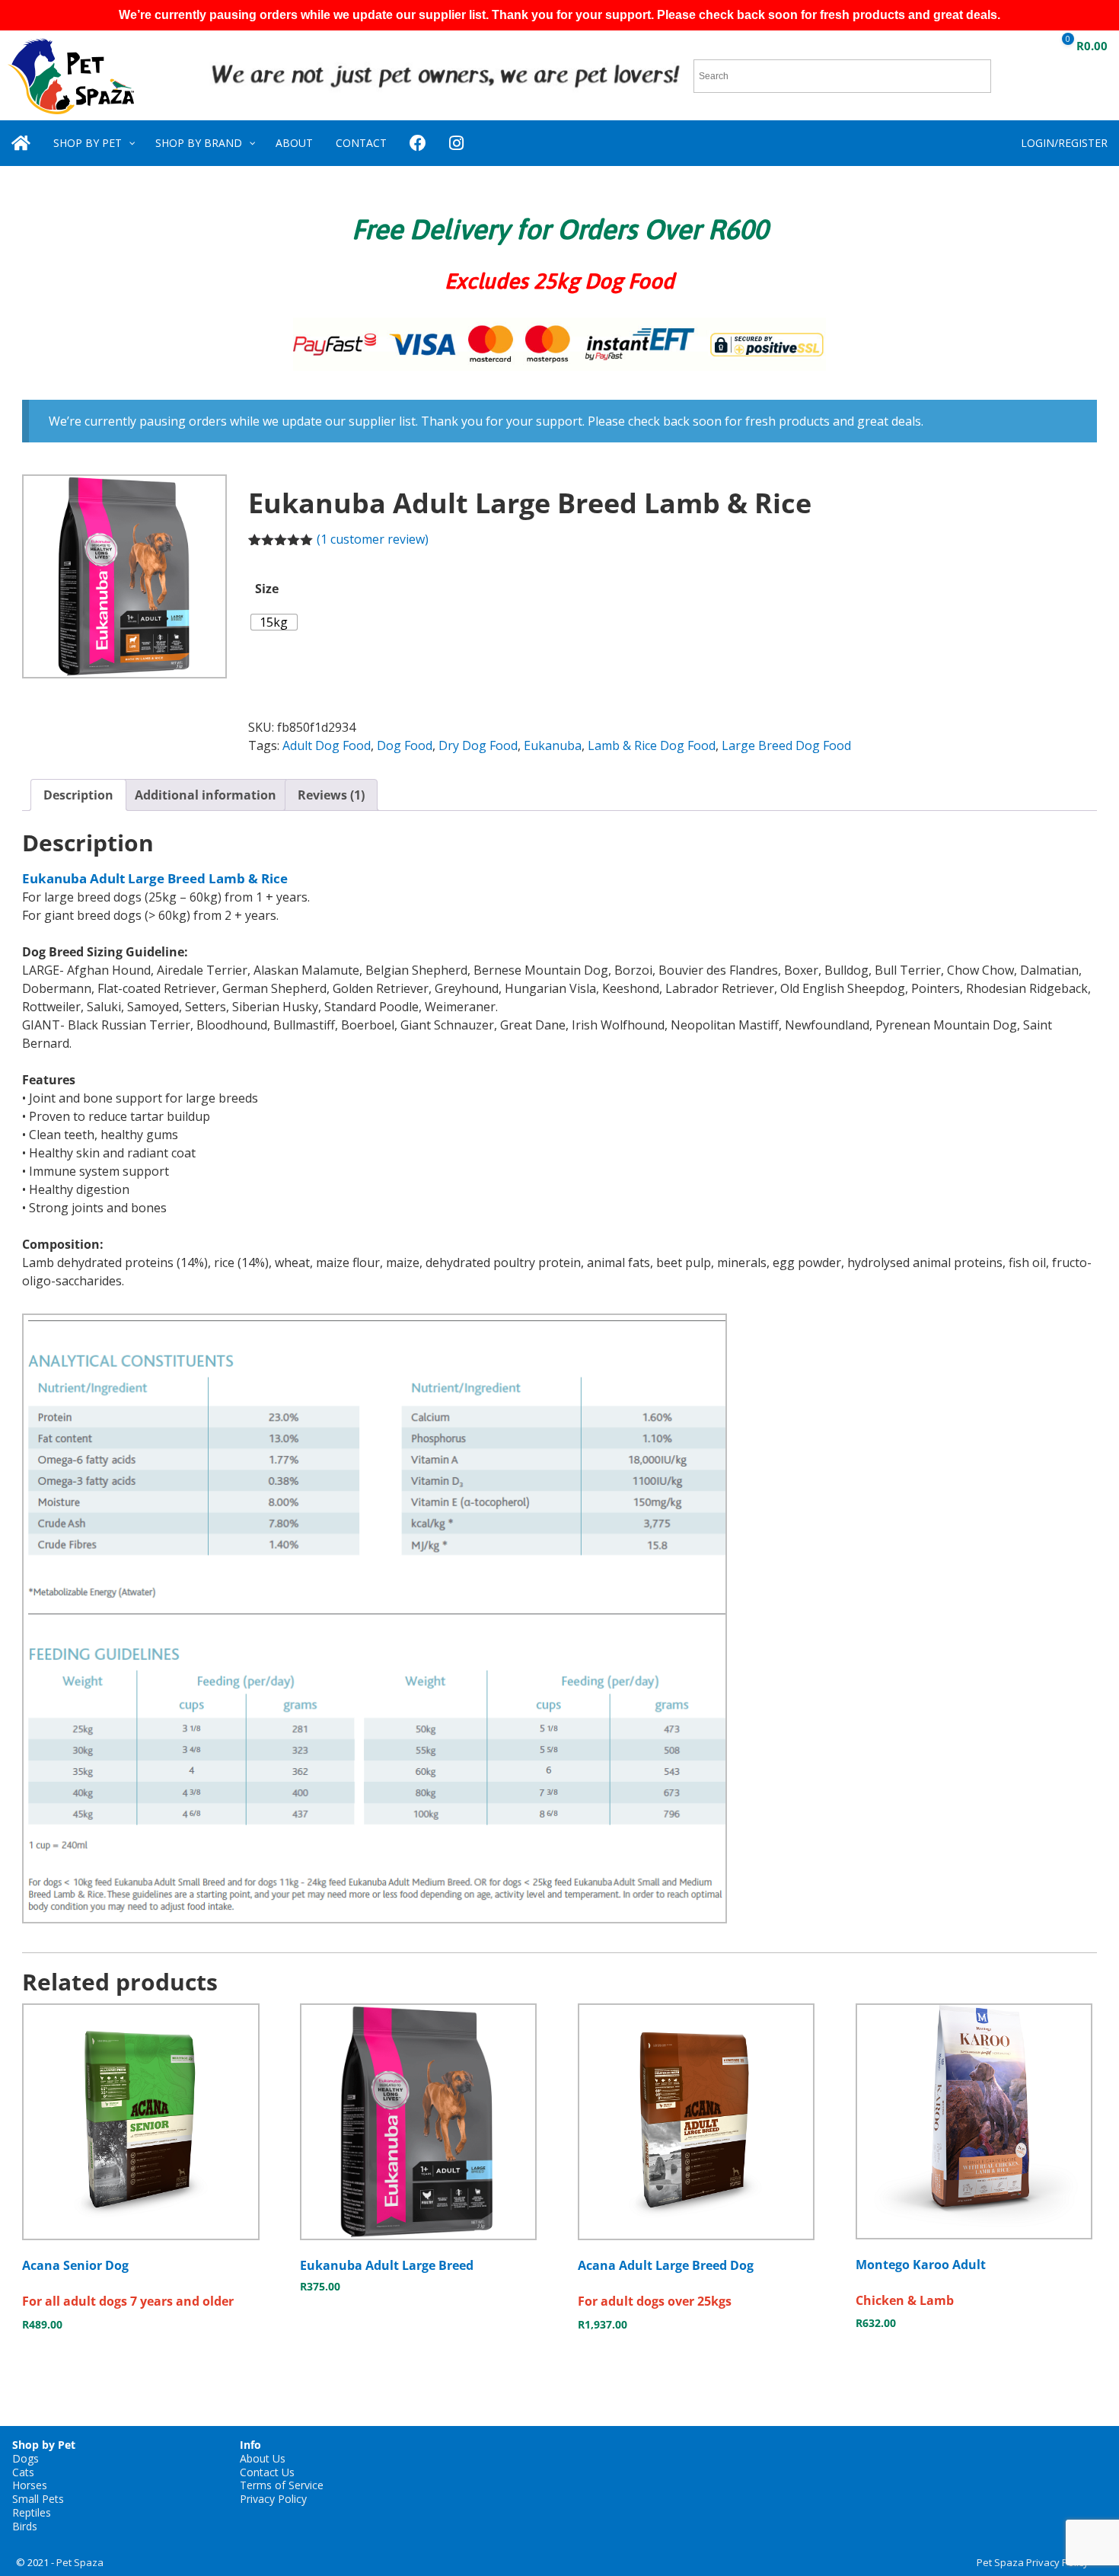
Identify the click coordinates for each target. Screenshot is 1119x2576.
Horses (30, 2485)
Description (78, 795)
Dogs (26, 2458)
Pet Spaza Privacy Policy (1033, 2562)
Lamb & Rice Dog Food (652, 745)
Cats (23, 2472)
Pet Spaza (80, 2562)
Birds (25, 2526)
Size (267, 589)
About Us (263, 2458)
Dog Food (405, 745)
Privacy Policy (273, 2499)
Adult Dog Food (327, 745)
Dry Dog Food (478, 745)
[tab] (78, 795)
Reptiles (32, 2512)
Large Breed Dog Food (786, 745)
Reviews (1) (331, 795)
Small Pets (38, 2499)
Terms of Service (282, 2485)
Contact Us (267, 2472)
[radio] (274, 622)
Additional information (206, 795)
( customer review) (373, 539)
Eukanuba (553, 745)
